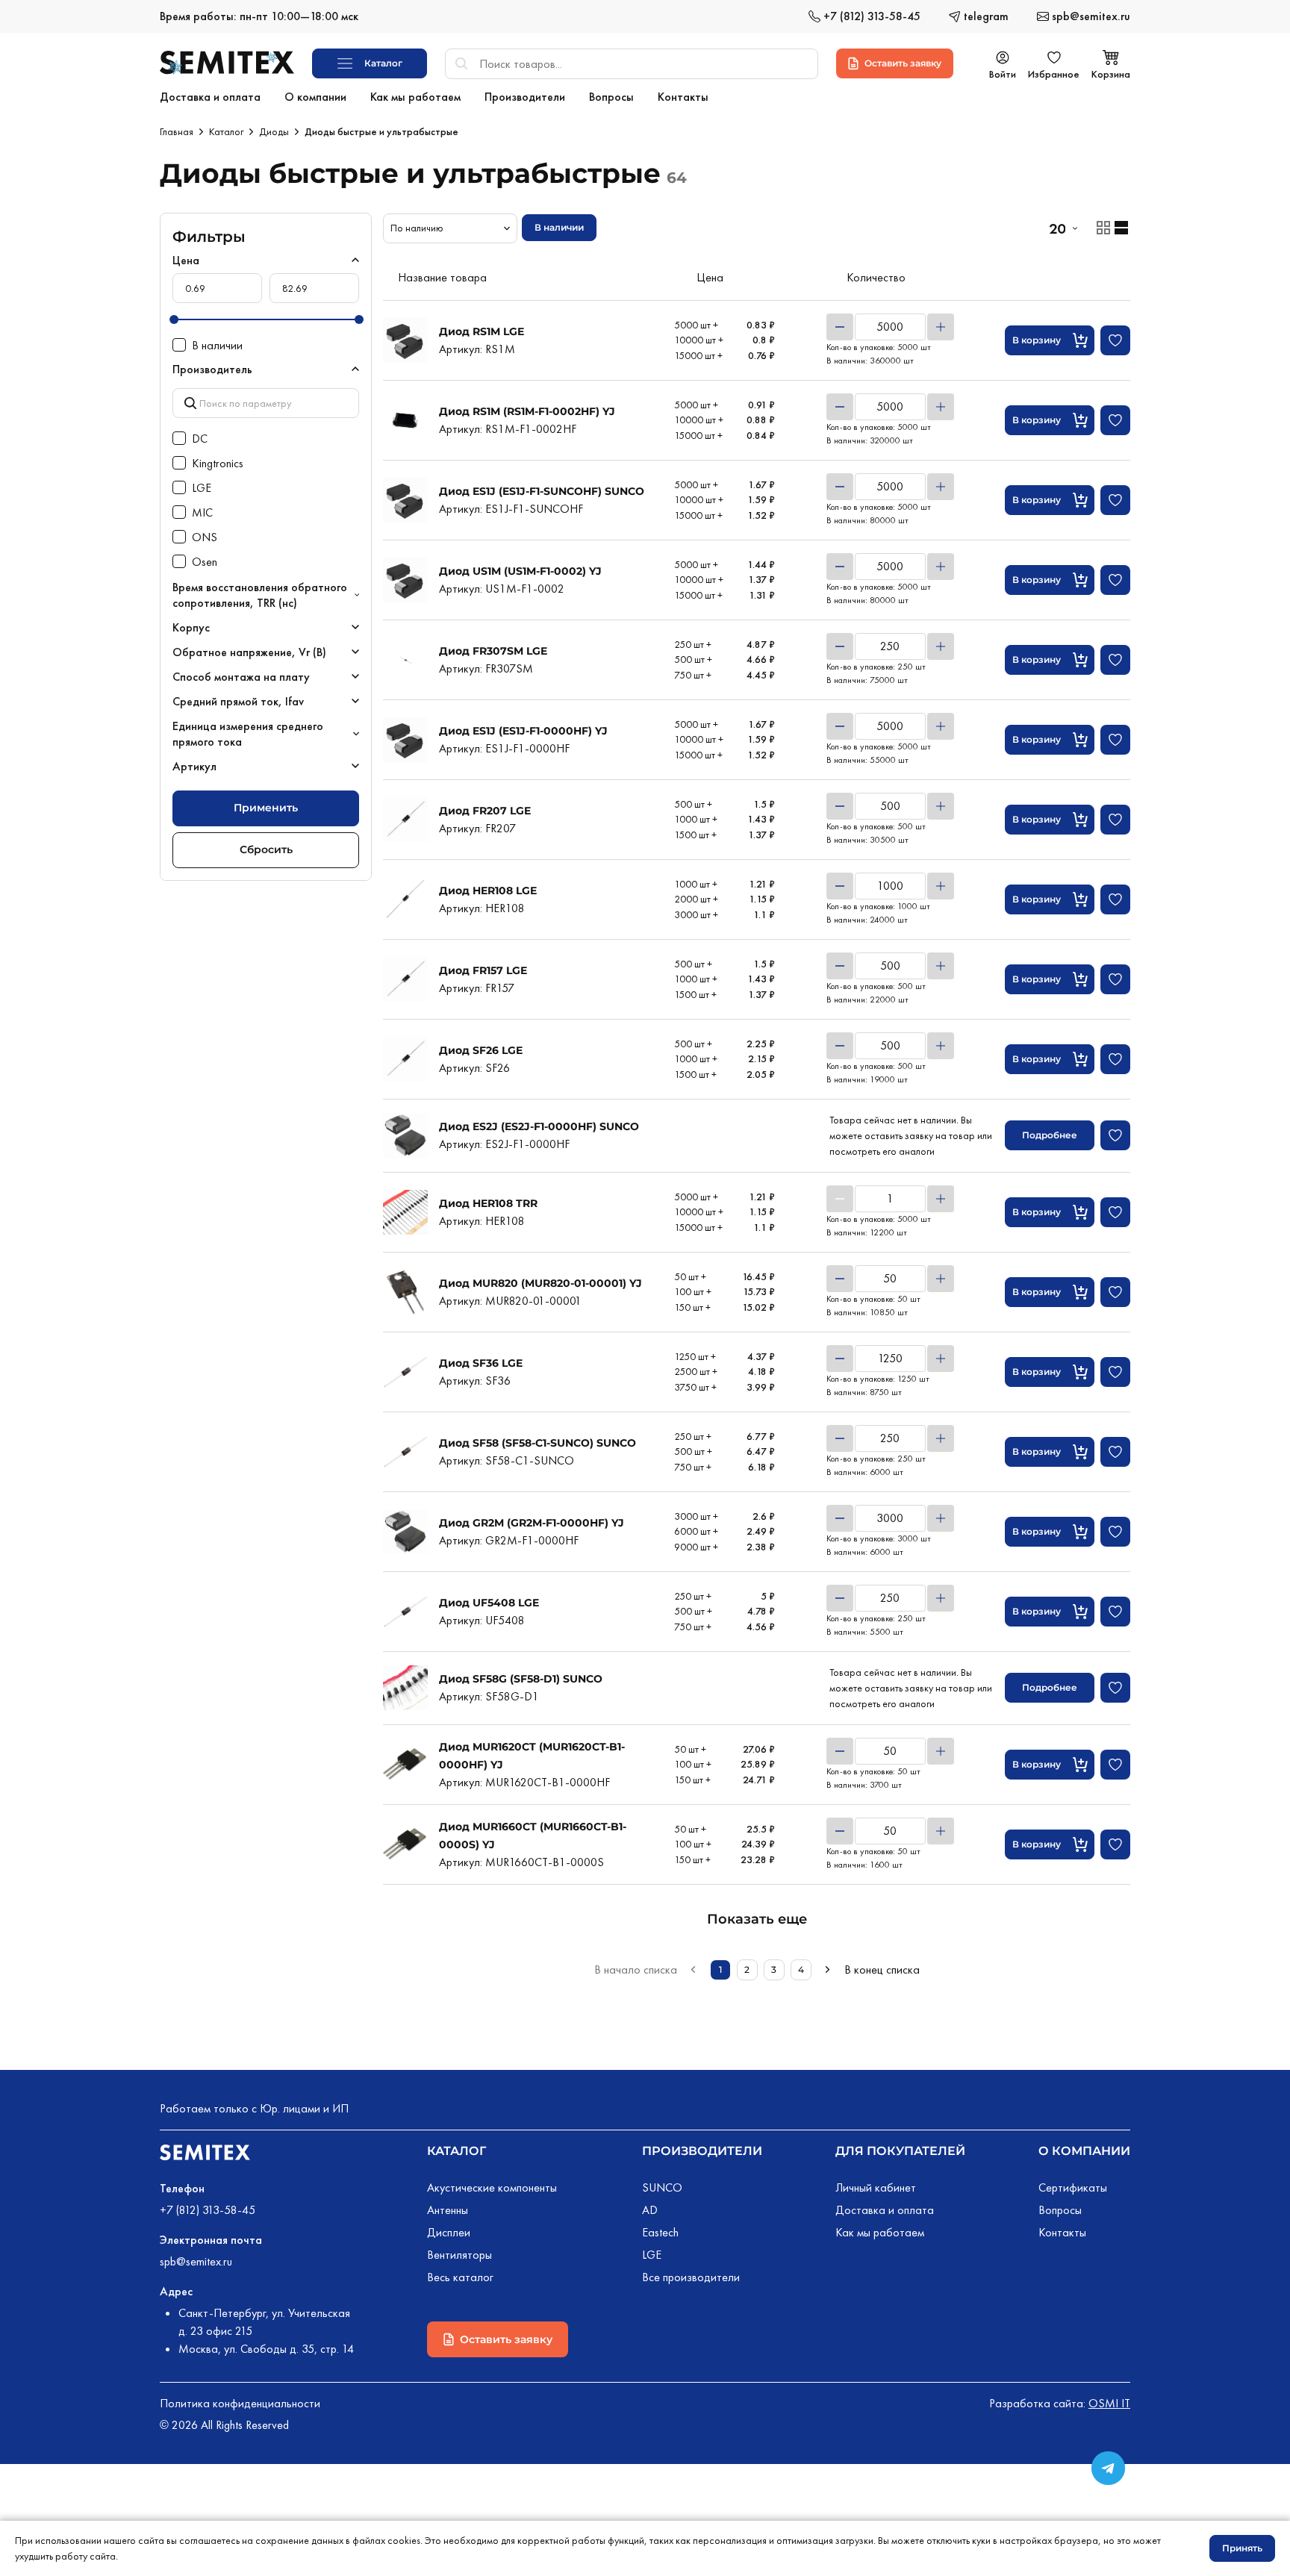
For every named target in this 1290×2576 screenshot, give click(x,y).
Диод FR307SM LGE (493, 651)
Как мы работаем (880, 2232)
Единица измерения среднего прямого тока (248, 734)
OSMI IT (1109, 2403)
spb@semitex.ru (196, 2261)
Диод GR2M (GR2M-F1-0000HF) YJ (532, 1523)
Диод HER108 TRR (488, 1203)
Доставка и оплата (885, 2210)
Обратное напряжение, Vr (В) (249, 652)
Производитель (212, 369)
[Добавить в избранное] (1115, 340)
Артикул (194, 766)
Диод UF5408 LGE (489, 1603)
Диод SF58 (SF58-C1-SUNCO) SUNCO (537, 1443)
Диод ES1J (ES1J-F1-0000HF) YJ (523, 731)
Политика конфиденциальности (240, 2403)
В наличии (559, 227)
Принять (1242, 2548)
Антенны (448, 2210)
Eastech (660, 2232)
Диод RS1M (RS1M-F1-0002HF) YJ (527, 411)
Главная (177, 131)
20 (1057, 228)
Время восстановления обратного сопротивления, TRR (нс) (260, 595)
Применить (266, 808)
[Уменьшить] (840, 327)
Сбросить (266, 849)
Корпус (191, 627)
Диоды (274, 131)
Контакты (1062, 2232)
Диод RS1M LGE (482, 331)
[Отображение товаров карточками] (1103, 228)
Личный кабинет (876, 2187)
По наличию (417, 228)
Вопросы (1060, 2210)
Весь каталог (460, 2277)
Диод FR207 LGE (485, 811)
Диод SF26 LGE (481, 1050)
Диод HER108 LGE (488, 891)
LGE (652, 2255)
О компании (1084, 2151)
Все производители (691, 2277)
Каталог (226, 131)
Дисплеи (449, 2232)
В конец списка (882, 1970)
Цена (186, 260)
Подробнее (1050, 1135)
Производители (702, 2151)
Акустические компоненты (492, 2187)
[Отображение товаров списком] (1121, 228)
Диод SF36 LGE (481, 1363)
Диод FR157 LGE (483, 970)
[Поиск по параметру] (266, 403)
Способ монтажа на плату (241, 677)
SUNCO (662, 2187)
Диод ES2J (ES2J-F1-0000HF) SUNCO (539, 1126)
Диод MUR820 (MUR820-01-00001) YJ (540, 1283)
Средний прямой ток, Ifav (238, 701)
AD (650, 2210)
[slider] (174, 319)
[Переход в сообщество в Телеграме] (1108, 2468)
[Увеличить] (941, 327)
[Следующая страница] (828, 1970)
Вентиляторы (459, 2255)
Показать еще (757, 1919)
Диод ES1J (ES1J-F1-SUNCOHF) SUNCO (542, 491)
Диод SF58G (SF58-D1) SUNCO (521, 1679)
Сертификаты (1073, 2187)
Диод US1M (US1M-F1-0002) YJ (520, 571)
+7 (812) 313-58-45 (208, 2210)
